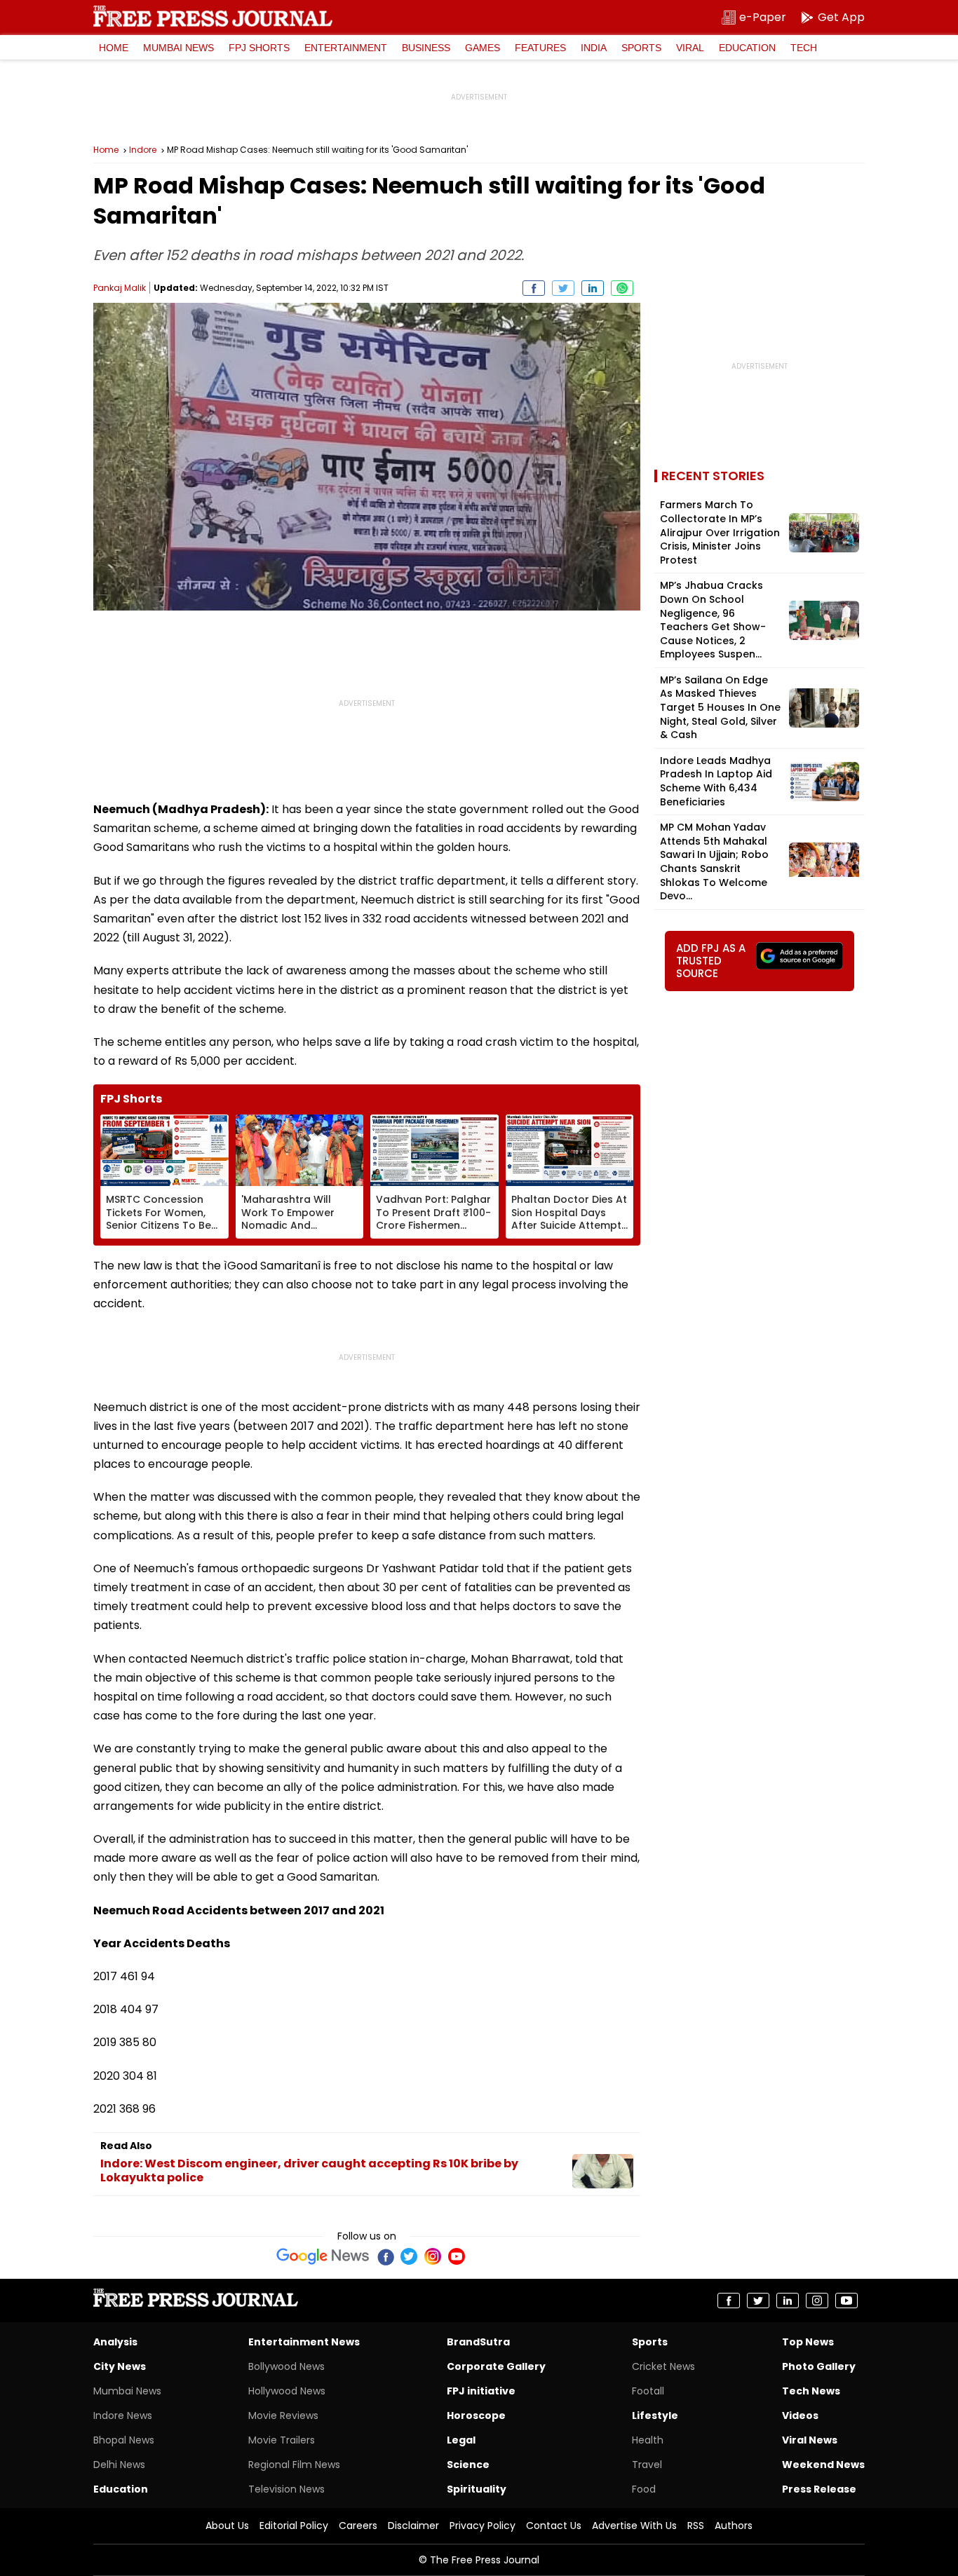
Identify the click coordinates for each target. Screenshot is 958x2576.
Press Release (819, 2489)
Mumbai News (178, 48)
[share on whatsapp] (622, 288)
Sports (641, 48)
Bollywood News (286, 2366)
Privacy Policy (483, 2526)
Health (648, 2440)
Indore (143, 150)
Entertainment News (304, 2342)
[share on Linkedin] (593, 288)
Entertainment (346, 48)
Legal (461, 2440)
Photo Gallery (819, 2366)
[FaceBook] (385, 2256)
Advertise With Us (634, 2526)
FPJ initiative (481, 2391)
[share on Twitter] (563, 288)
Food (644, 2489)
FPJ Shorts (259, 48)
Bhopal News (124, 2440)
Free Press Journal (213, 16)
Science (468, 2465)
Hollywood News (287, 2391)
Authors (734, 2526)
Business (426, 48)
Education (747, 48)
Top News (808, 2342)
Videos (800, 2415)
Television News (286, 2489)
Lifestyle (655, 2415)
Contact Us (554, 2526)
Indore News (123, 2415)
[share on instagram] (817, 2301)
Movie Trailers (282, 2440)
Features (540, 48)
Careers (358, 2526)
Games (483, 48)
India (594, 48)
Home (114, 48)
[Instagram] (433, 2256)
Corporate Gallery (496, 2366)
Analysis (115, 2342)
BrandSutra (478, 2342)
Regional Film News (294, 2465)
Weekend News (823, 2465)
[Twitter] (409, 2256)
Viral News (810, 2440)
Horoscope (476, 2415)
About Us (227, 2526)
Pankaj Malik (120, 288)
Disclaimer (413, 2526)
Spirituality (477, 2489)
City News (120, 2366)
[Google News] (323, 2256)
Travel (647, 2465)
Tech (804, 48)
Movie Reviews (283, 2415)
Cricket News (663, 2366)
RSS (696, 2526)
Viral (690, 48)
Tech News (811, 2391)
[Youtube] (457, 2256)
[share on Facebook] (534, 288)
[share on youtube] (846, 2301)
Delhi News (119, 2465)
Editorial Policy (294, 2526)
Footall (648, 2391)
